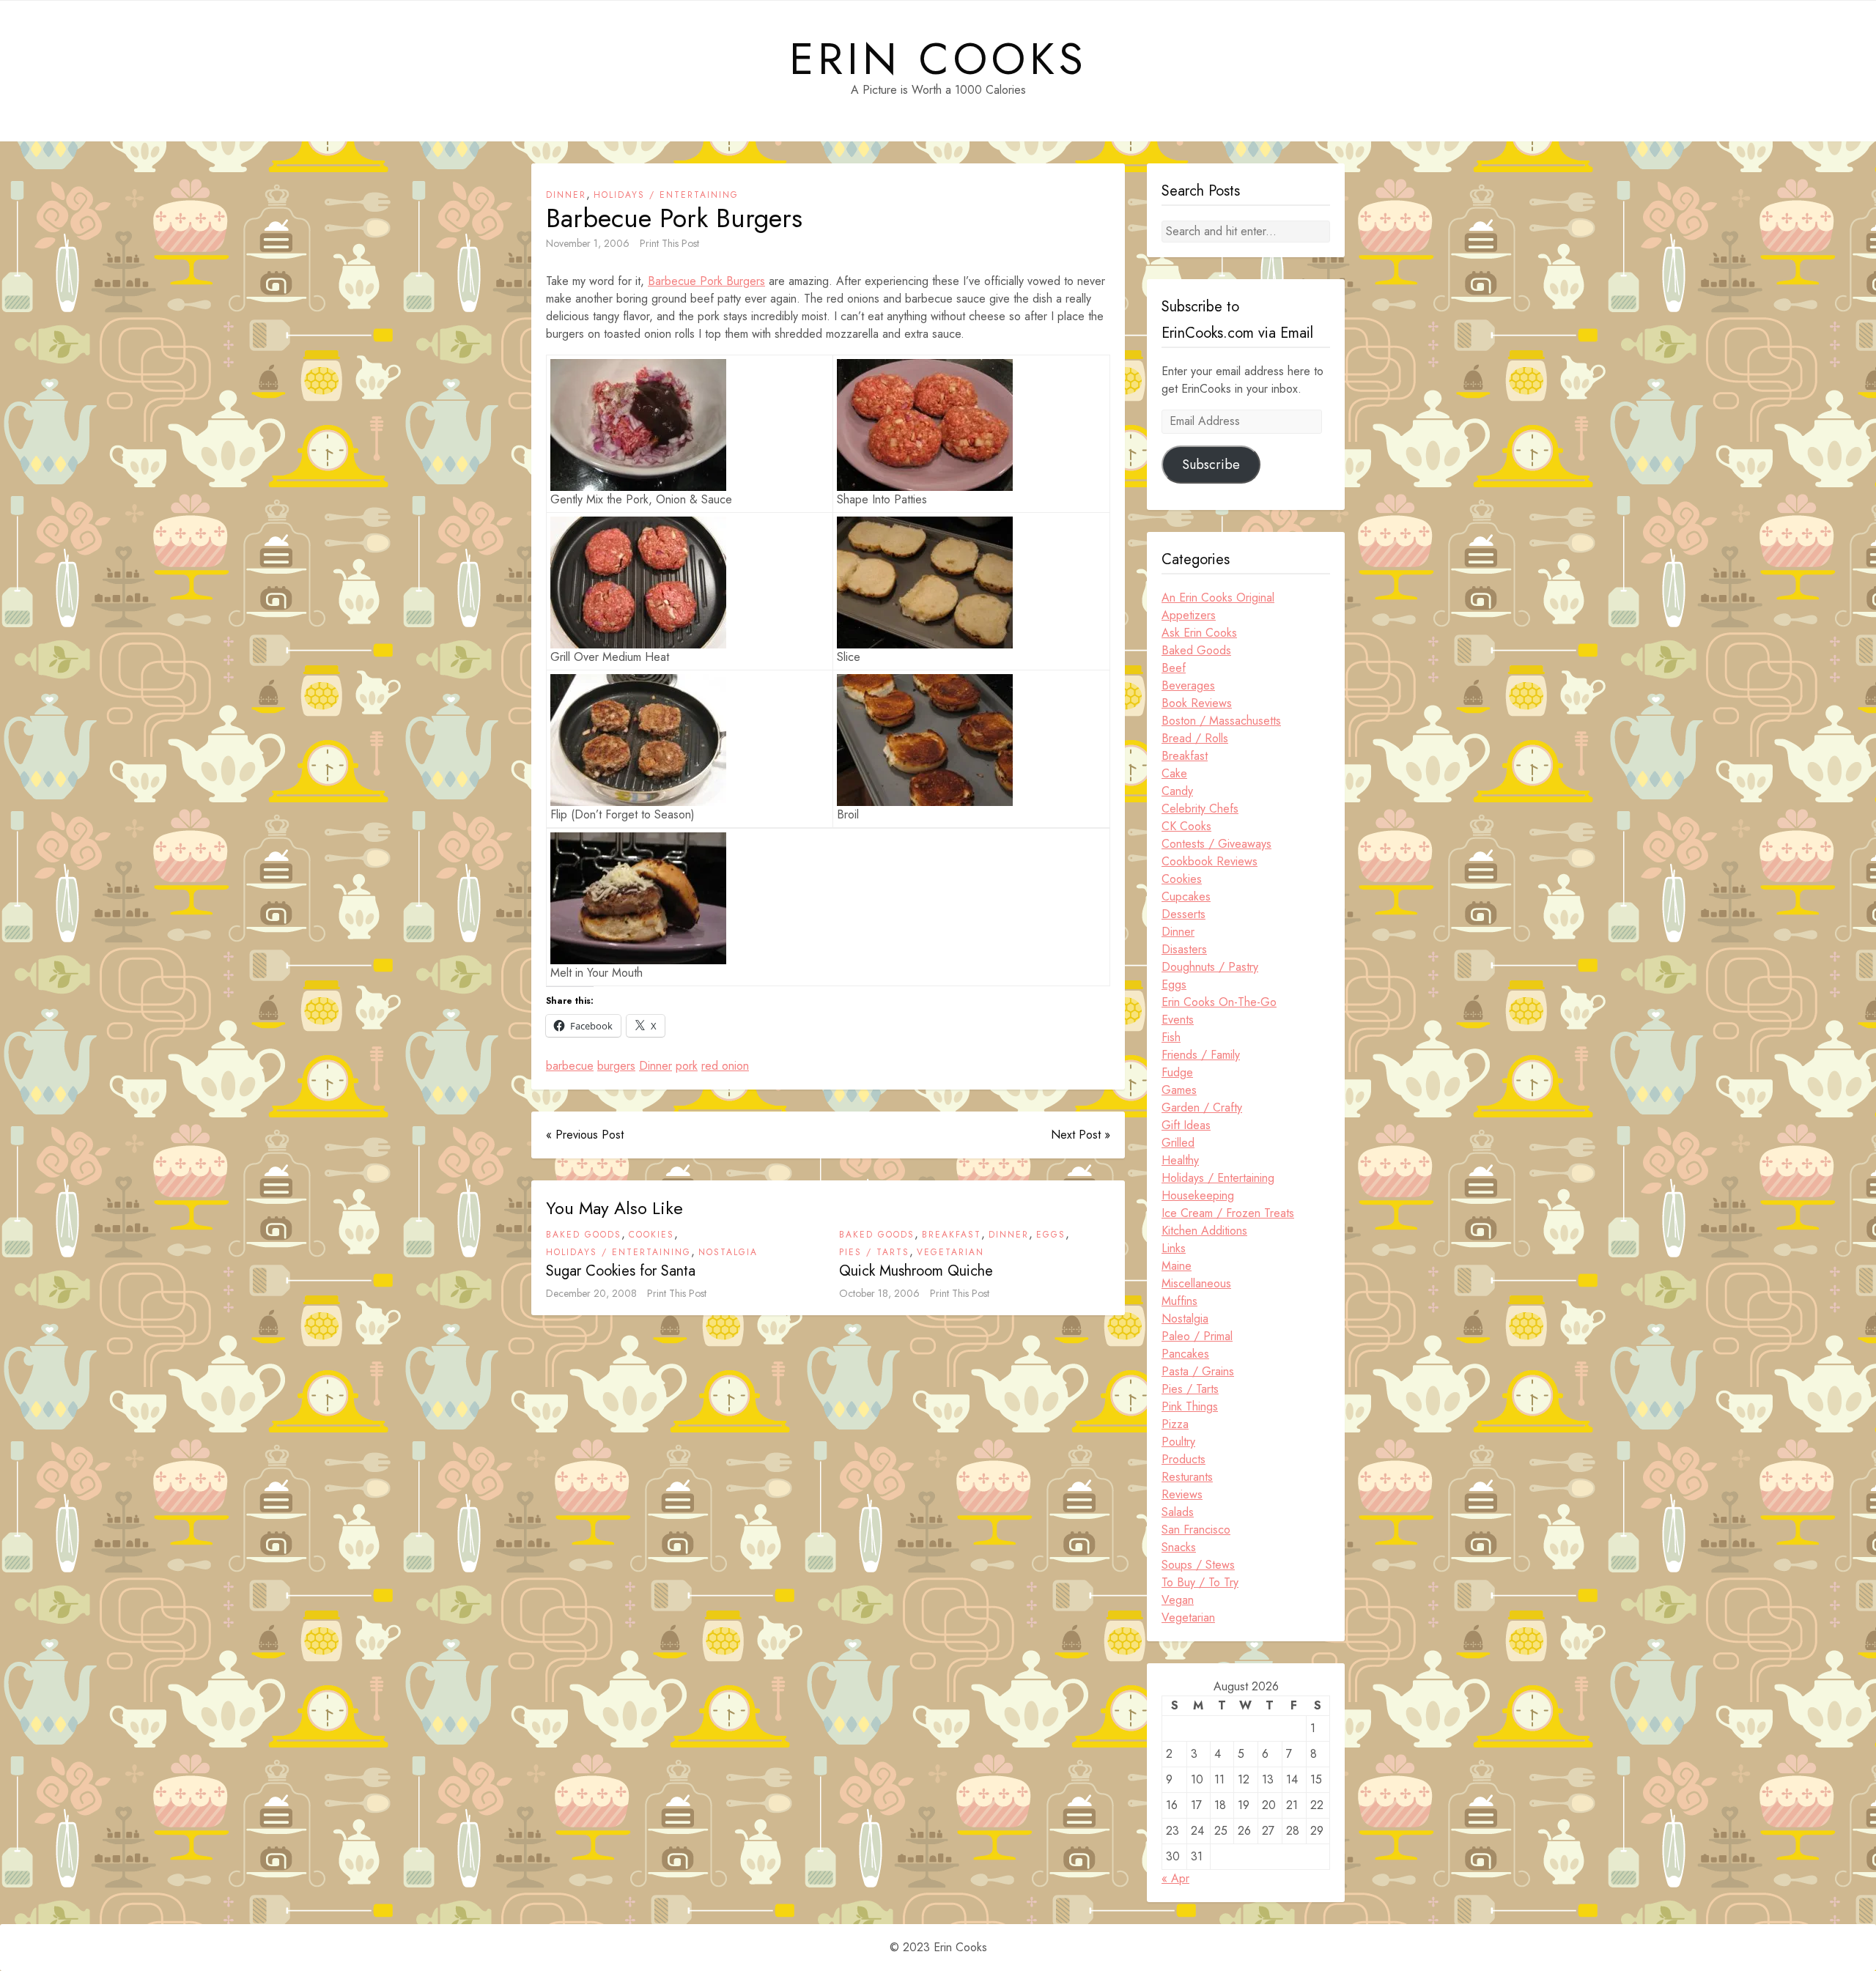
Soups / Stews (1198, 1565)
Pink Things (1190, 1406)
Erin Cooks (938, 59)
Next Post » (1081, 1135)
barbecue (570, 1066)
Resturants (1187, 1477)
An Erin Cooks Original (1218, 598)
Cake (1174, 773)
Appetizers (1189, 615)
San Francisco (1196, 1530)
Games (1179, 1090)
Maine (1177, 1266)
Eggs (1051, 1235)
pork (687, 1066)
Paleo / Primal (1197, 1336)
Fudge (1177, 1072)
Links (1174, 1248)
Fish (1171, 1037)
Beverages (1188, 685)
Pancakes (1185, 1354)
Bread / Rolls (1195, 738)
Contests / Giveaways (1216, 844)
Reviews (1182, 1494)
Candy (1177, 791)
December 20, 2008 (591, 1293)
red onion (725, 1066)
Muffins (1179, 1301)
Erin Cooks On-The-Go (1219, 1002)
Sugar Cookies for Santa (621, 1271)
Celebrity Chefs (1200, 809)
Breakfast (952, 1235)
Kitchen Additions (1204, 1231)
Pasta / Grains (1198, 1371)
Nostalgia (728, 1252)
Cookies (651, 1235)
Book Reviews (1197, 703)
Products (1183, 1459)
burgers (616, 1066)
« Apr (1175, 1878)
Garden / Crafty (1202, 1107)
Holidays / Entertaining (666, 195)
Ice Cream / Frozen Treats (1228, 1213)
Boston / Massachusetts (1221, 721)
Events (1178, 1020)
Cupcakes (1186, 896)
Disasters (1184, 949)
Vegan (1178, 1600)
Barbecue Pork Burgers (706, 281)
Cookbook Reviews (1210, 861)
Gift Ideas (1186, 1125)
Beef (1174, 668)
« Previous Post (585, 1135)
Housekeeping (1198, 1195)
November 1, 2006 (588, 243)
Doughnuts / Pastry (1210, 967)
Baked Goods (584, 1235)
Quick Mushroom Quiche (916, 1271)
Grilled (1178, 1143)
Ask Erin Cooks (1199, 633)
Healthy (1180, 1160)
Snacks (1179, 1547)
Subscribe (1211, 465)
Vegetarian (950, 1252)
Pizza (1175, 1424)
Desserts (1183, 914)
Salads (1178, 1512)
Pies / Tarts (874, 1252)
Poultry (1178, 1442)
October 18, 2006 (879, 1293)
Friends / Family (1201, 1055)
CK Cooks (1186, 826)
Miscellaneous (1196, 1283)
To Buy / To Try (1200, 1582)
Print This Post (669, 243)
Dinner (566, 195)
